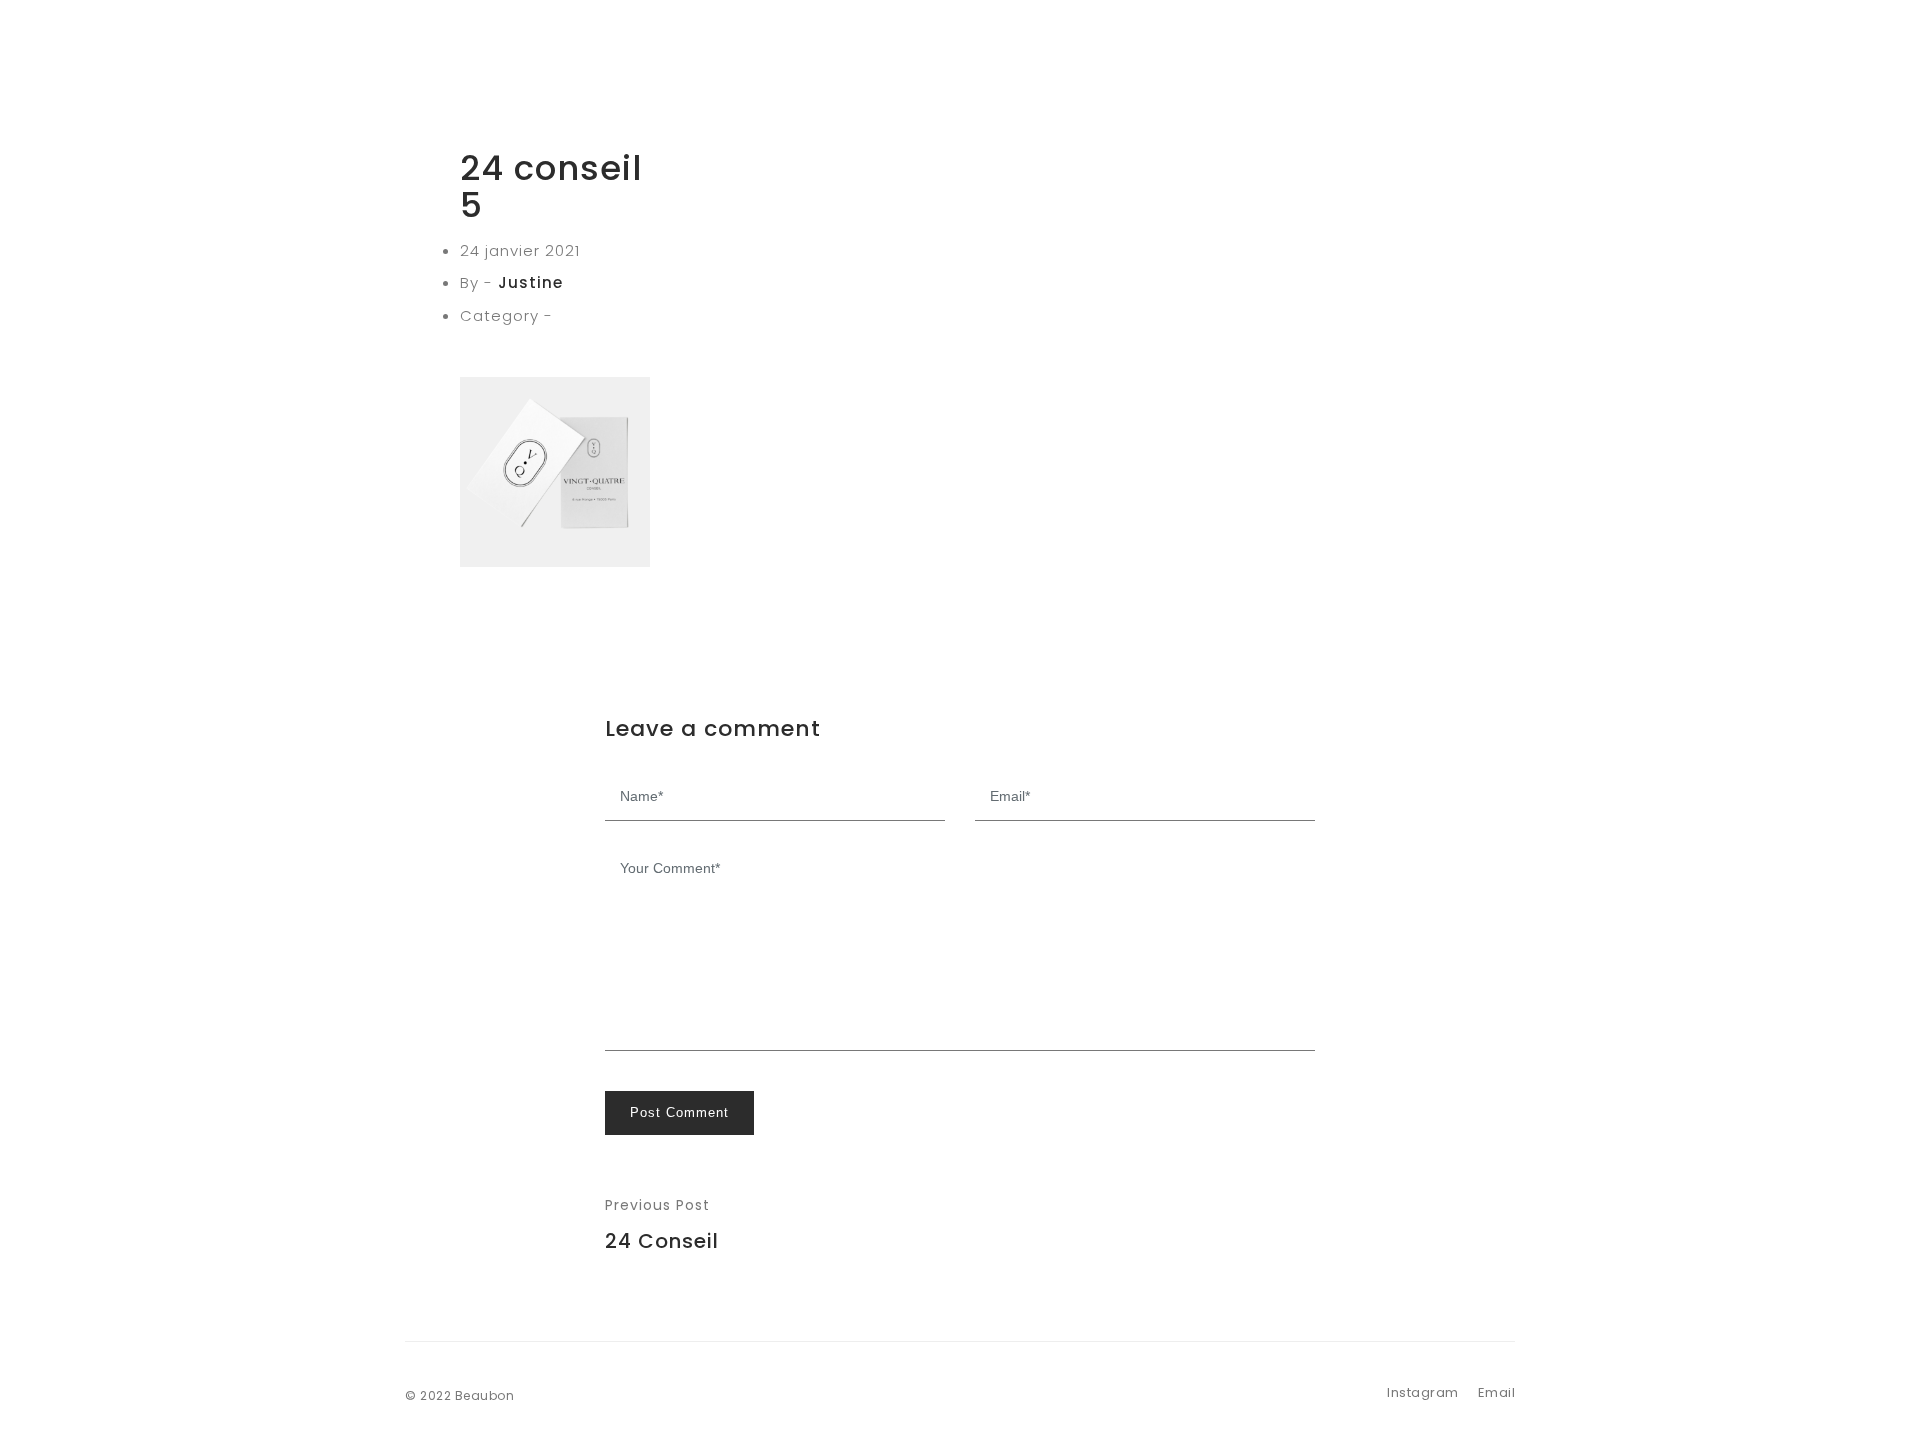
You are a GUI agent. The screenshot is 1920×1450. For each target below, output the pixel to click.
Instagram (1423, 1392)
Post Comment (679, 1112)
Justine (530, 282)
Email (1497, 1392)
